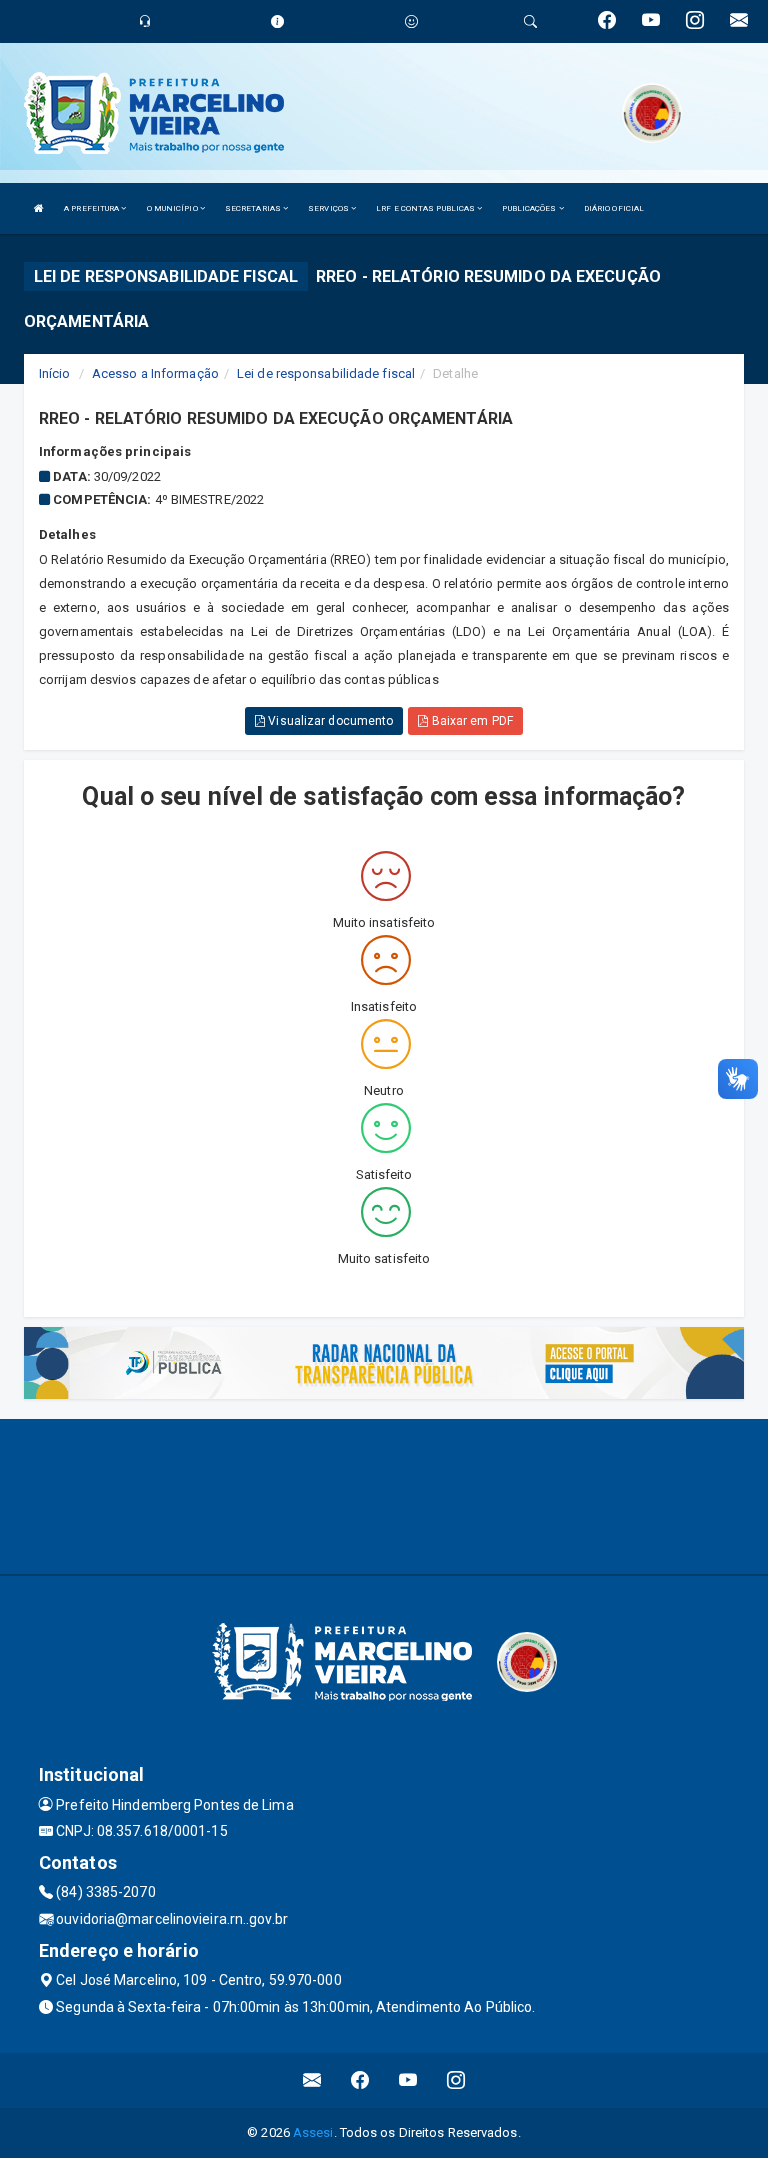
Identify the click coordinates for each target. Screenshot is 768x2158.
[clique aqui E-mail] (312, 2080)
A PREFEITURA (92, 208)
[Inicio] (39, 208)
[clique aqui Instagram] (456, 2080)
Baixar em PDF (470, 721)
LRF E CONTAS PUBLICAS (426, 208)
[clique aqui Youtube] (408, 2080)
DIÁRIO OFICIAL (614, 208)
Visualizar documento (329, 721)
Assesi (313, 2132)
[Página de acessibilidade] (411, 21)
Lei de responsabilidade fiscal (326, 373)
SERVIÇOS (329, 208)
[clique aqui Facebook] (360, 2080)
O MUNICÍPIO (173, 208)
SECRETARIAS (254, 208)
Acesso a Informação (155, 373)
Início (55, 373)
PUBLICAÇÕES (530, 208)
